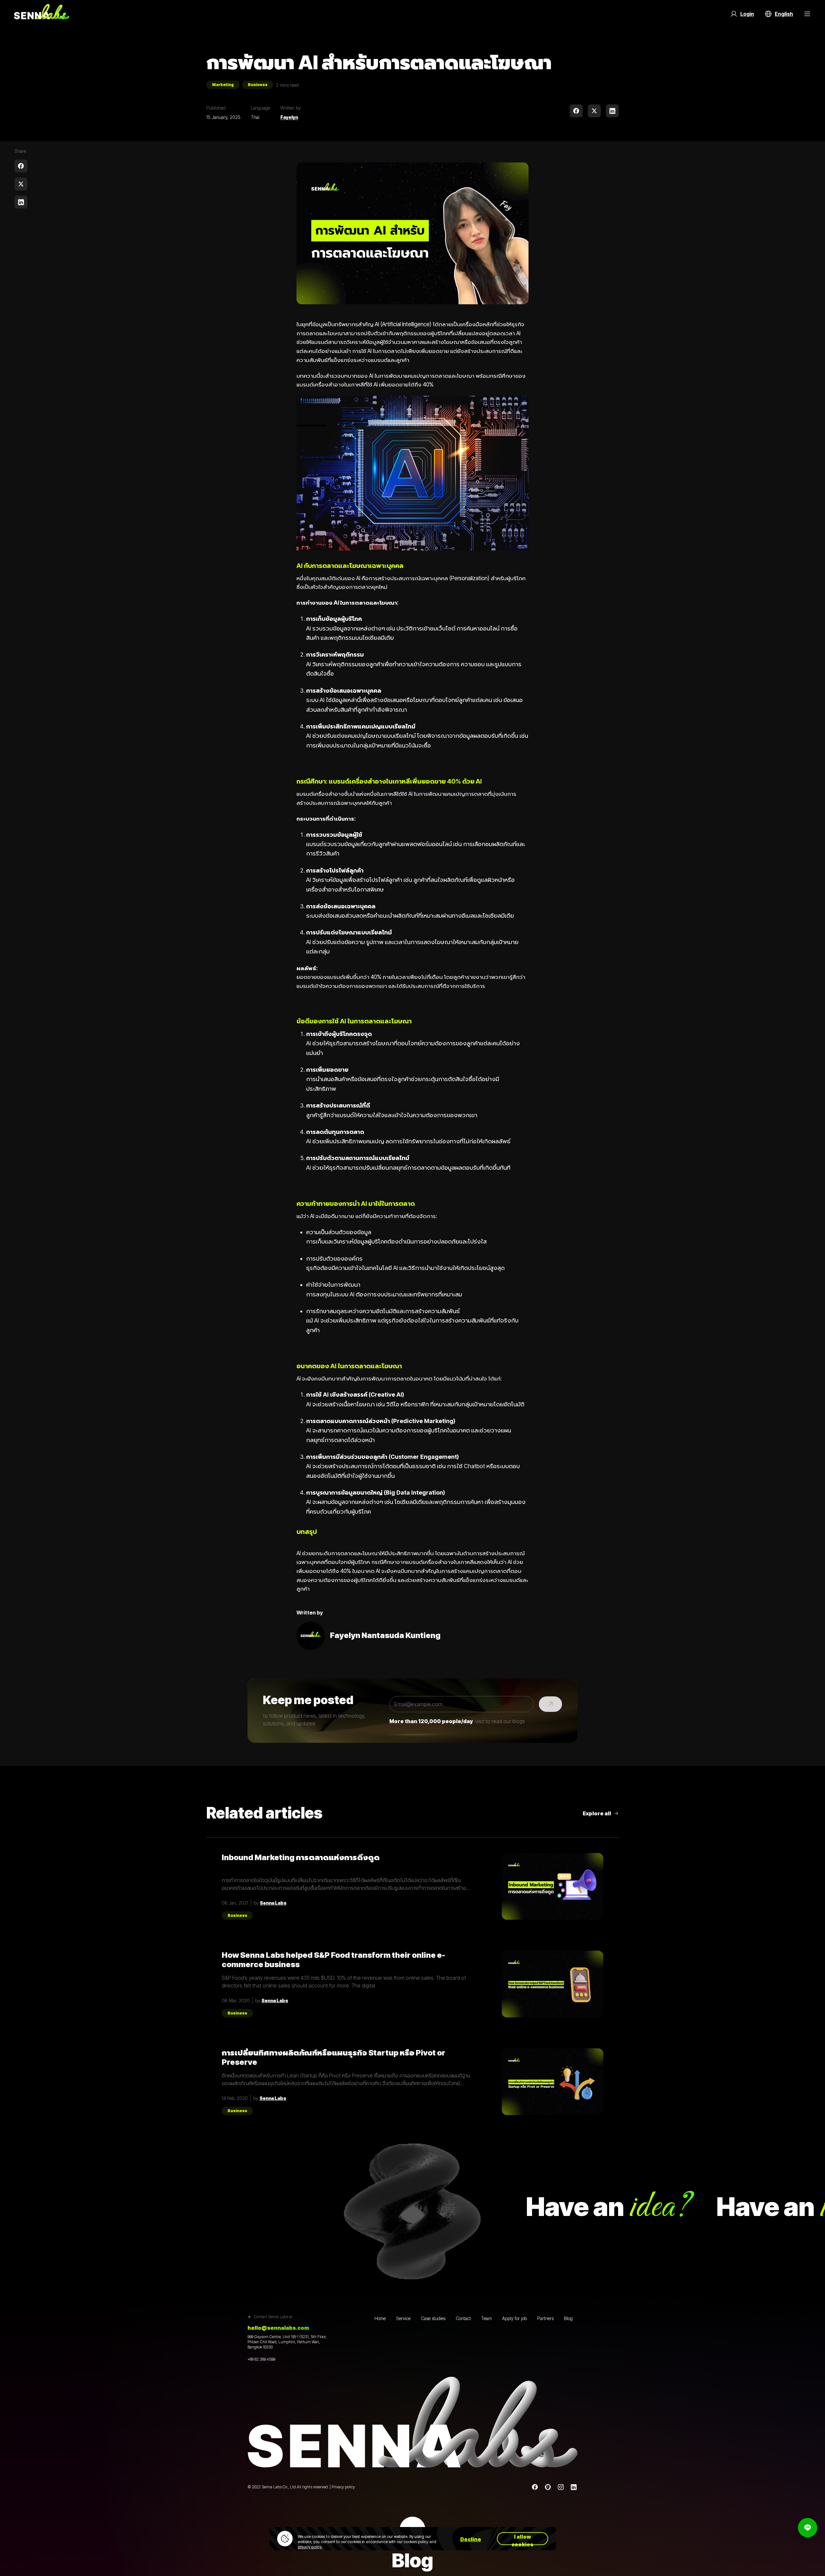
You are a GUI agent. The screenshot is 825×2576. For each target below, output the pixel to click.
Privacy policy (343, 2487)
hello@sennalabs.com (278, 2328)
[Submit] (550, 1704)
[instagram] (561, 2487)
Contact (463, 2318)
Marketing (223, 85)
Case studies (433, 2318)
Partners (545, 2318)
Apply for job (514, 2318)
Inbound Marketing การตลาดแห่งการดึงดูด (301, 1858)
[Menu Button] (807, 14)
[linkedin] (612, 111)
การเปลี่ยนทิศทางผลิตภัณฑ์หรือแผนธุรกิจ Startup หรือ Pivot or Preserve (334, 2057)
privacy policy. (310, 2547)
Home (380, 2318)
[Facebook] (535, 2487)
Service (403, 2318)
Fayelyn (289, 117)
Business (258, 85)
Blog (568, 2318)
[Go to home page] (42, 14)
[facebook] (576, 111)
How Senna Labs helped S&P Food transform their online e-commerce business (333, 1960)
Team (486, 2318)
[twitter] (594, 111)
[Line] (548, 2487)
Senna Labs (273, 1903)
